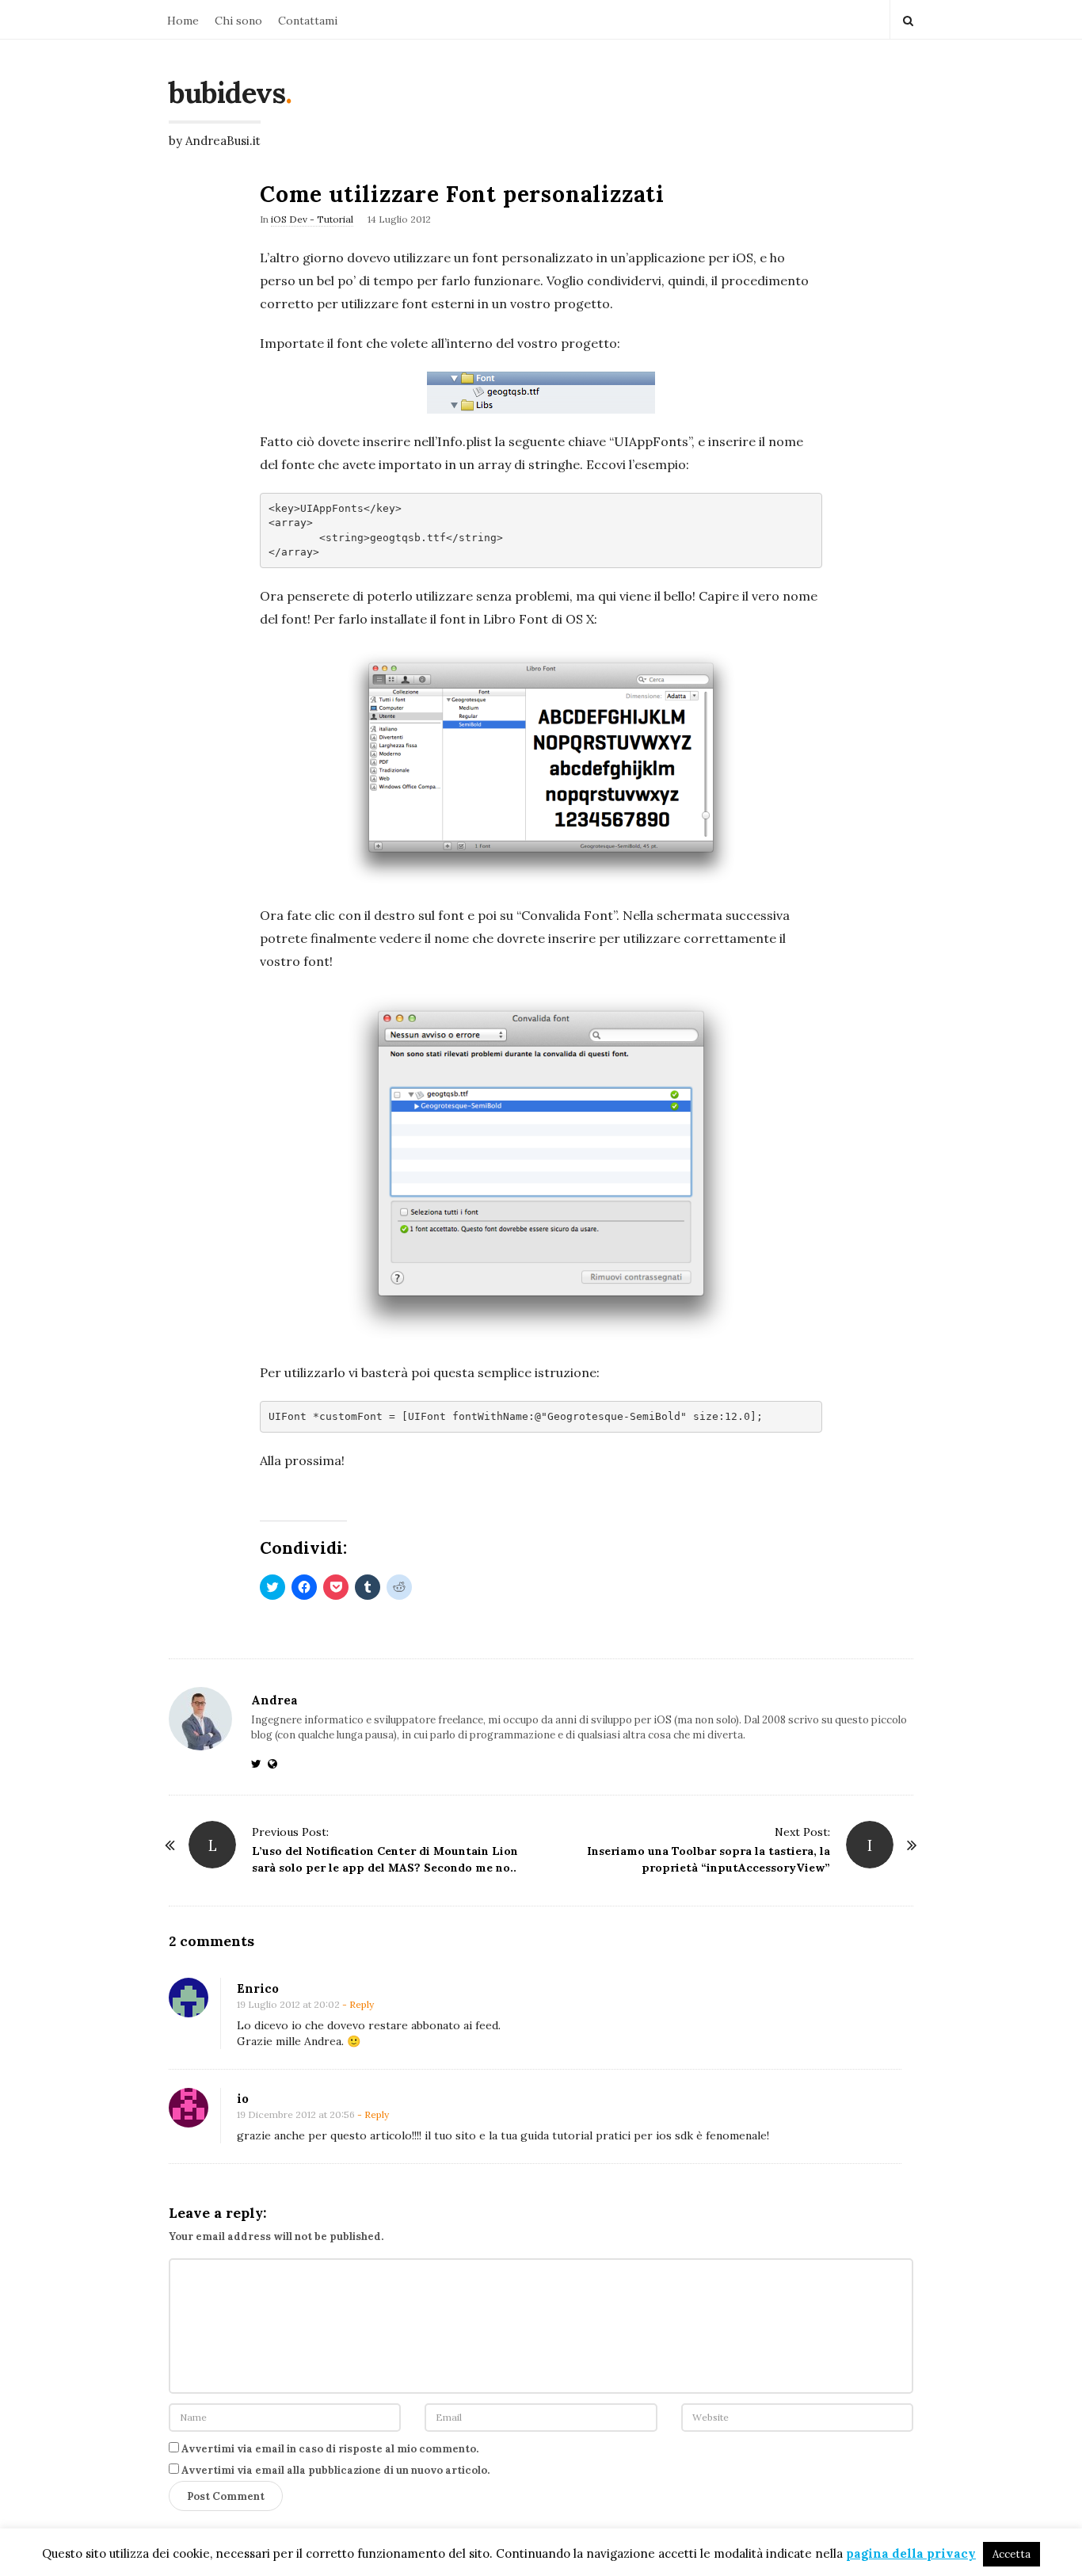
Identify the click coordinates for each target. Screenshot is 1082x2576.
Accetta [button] (1012, 2554)
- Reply (358, 2004)
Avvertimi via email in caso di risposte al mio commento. (330, 2449)
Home (183, 21)
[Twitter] (259, 1764)
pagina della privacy (911, 2553)
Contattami (308, 21)
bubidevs (227, 93)
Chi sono (238, 21)
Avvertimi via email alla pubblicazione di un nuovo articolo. (335, 2470)
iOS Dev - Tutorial (312, 219)
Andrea (274, 1700)
